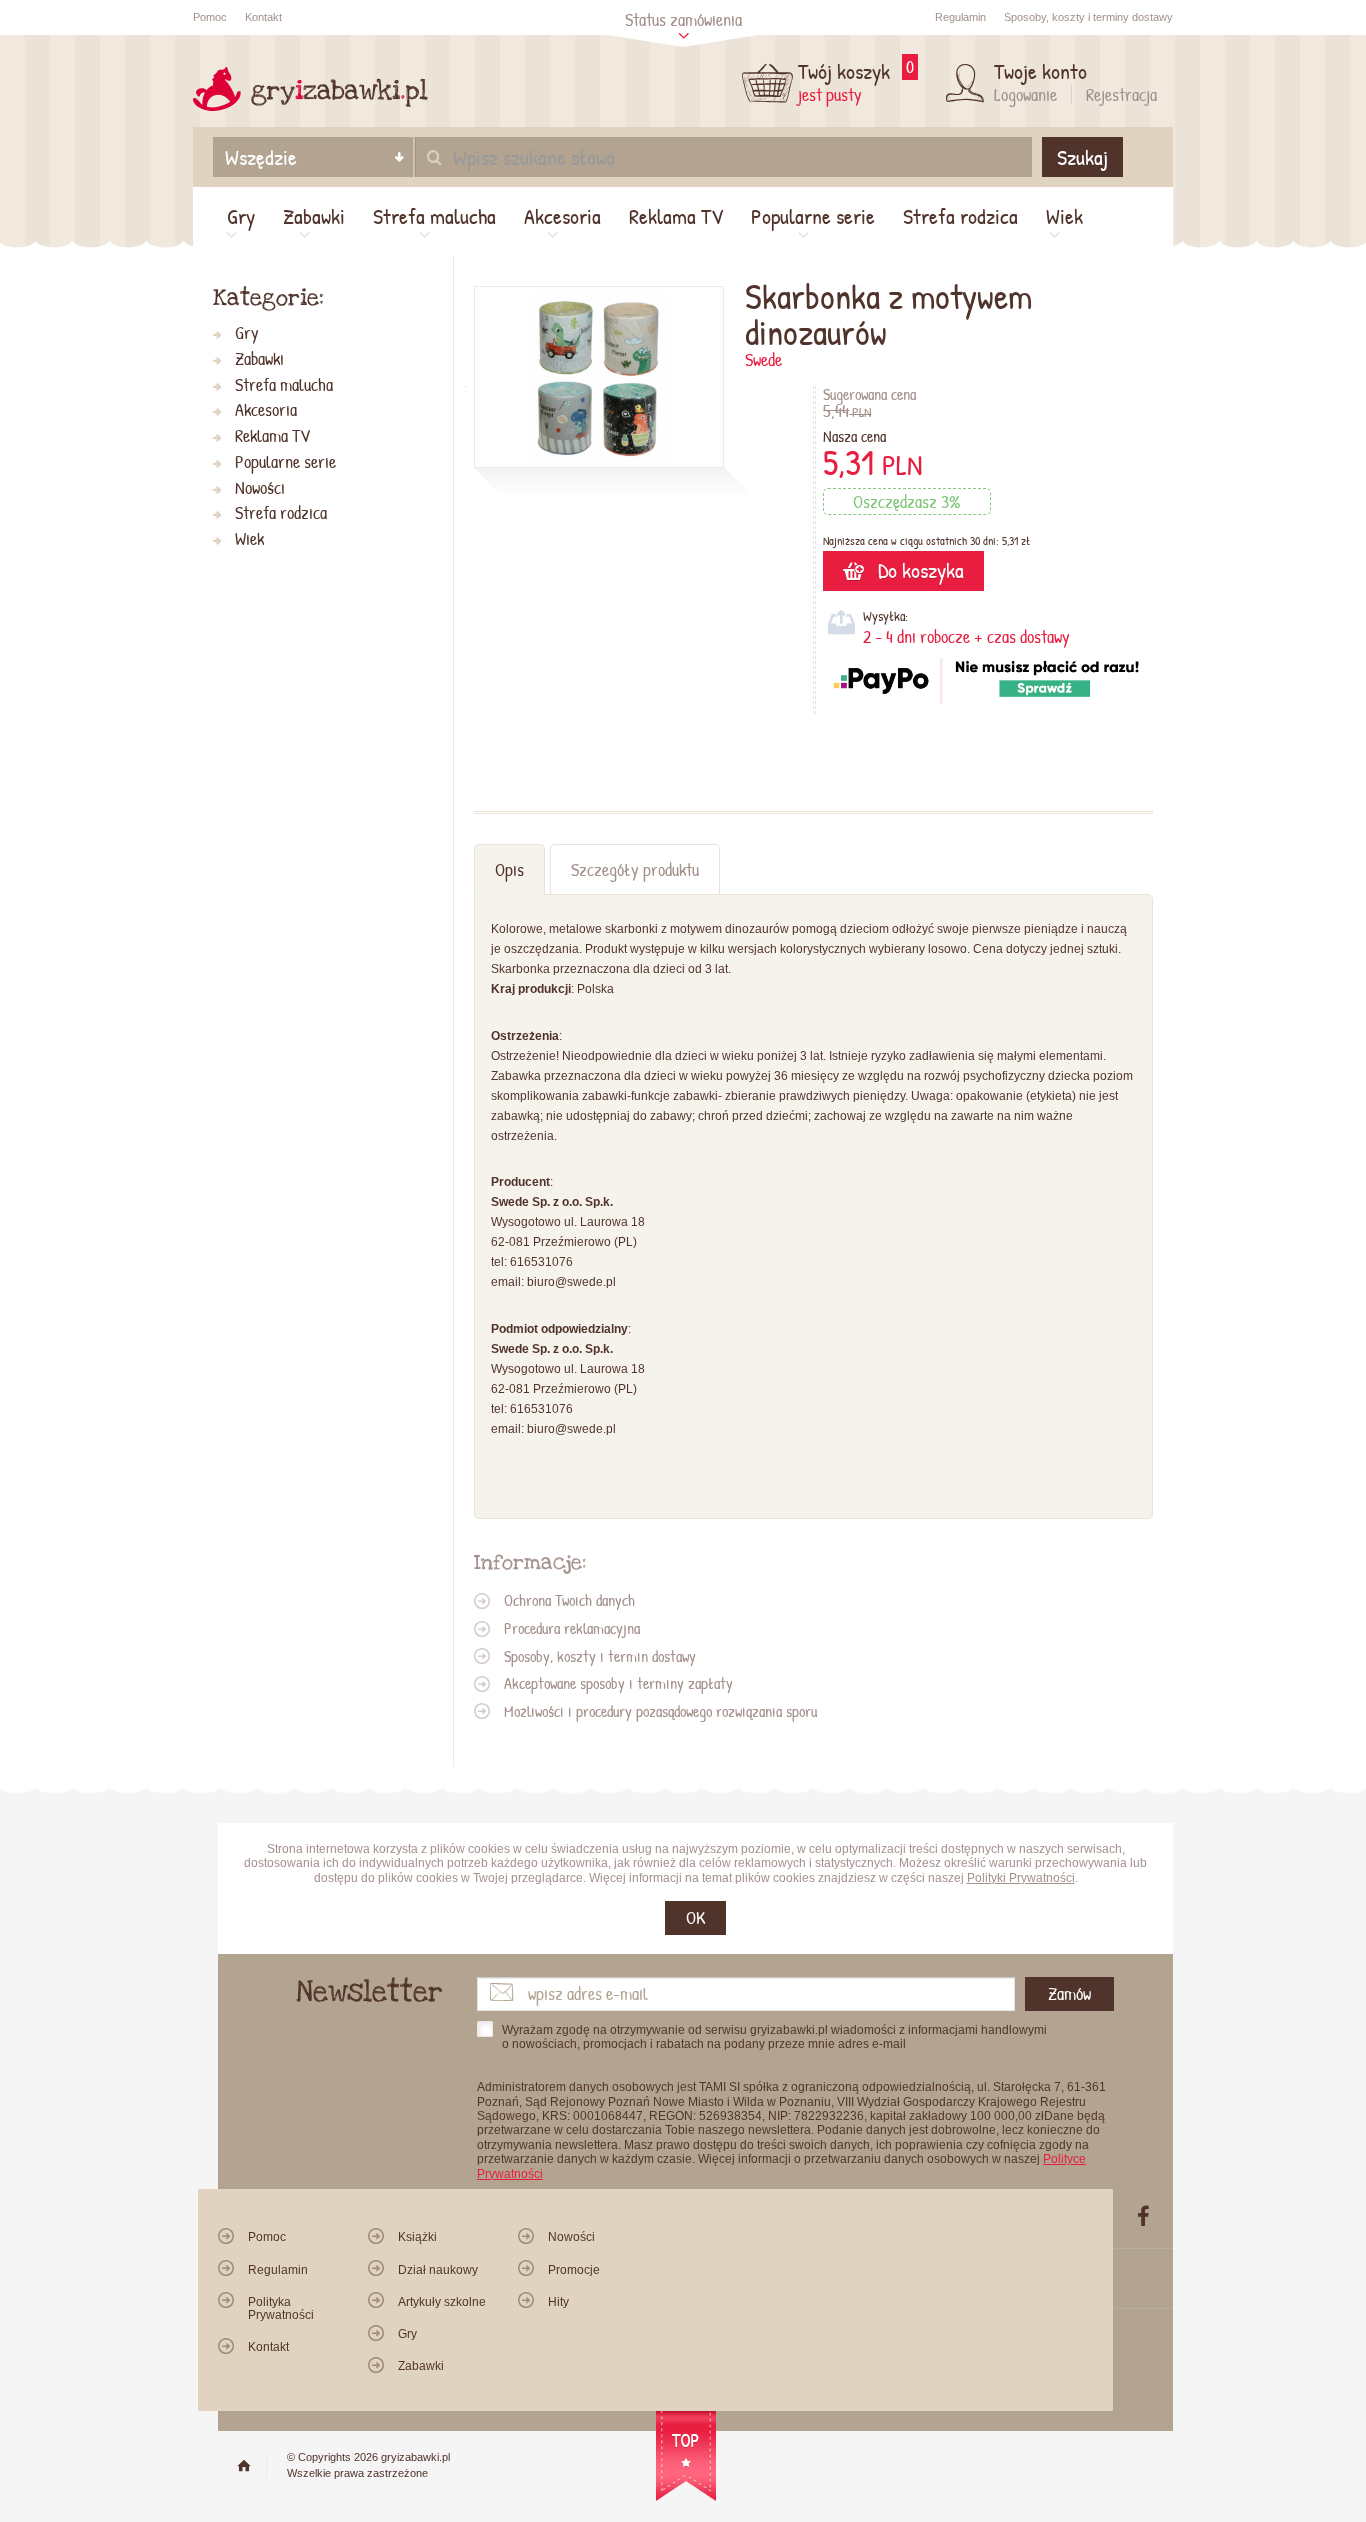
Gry (241, 216)
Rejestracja (1121, 94)
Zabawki (314, 216)
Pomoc (210, 17)
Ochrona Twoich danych (569, 1600)
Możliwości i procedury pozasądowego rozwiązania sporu (660, 1711)
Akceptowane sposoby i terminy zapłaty (618, 1683)
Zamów (1069, 1993)
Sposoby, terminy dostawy (1088, 17)
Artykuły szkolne (442, 2302)
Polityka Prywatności (281, 2308)
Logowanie (1025, 94)
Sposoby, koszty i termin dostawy (600, 1656)
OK (695, 1917)
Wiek (1064, 216)
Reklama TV (676, 216)
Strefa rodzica (960, 216)
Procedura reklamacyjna (572, 1628)
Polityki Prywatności (1021, 1878)
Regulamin (960, 17)
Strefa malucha (434, 216)
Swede (763, 359)
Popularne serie (813, 216)
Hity (558, 2302)
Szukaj (1082, 157)
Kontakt (263, 17)
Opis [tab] (509, 869)
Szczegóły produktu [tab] (635, 869)
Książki (417, 2237)
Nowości (260, 488)
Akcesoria (562, 216)
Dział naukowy (438, 2270)
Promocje (574, 2270)
